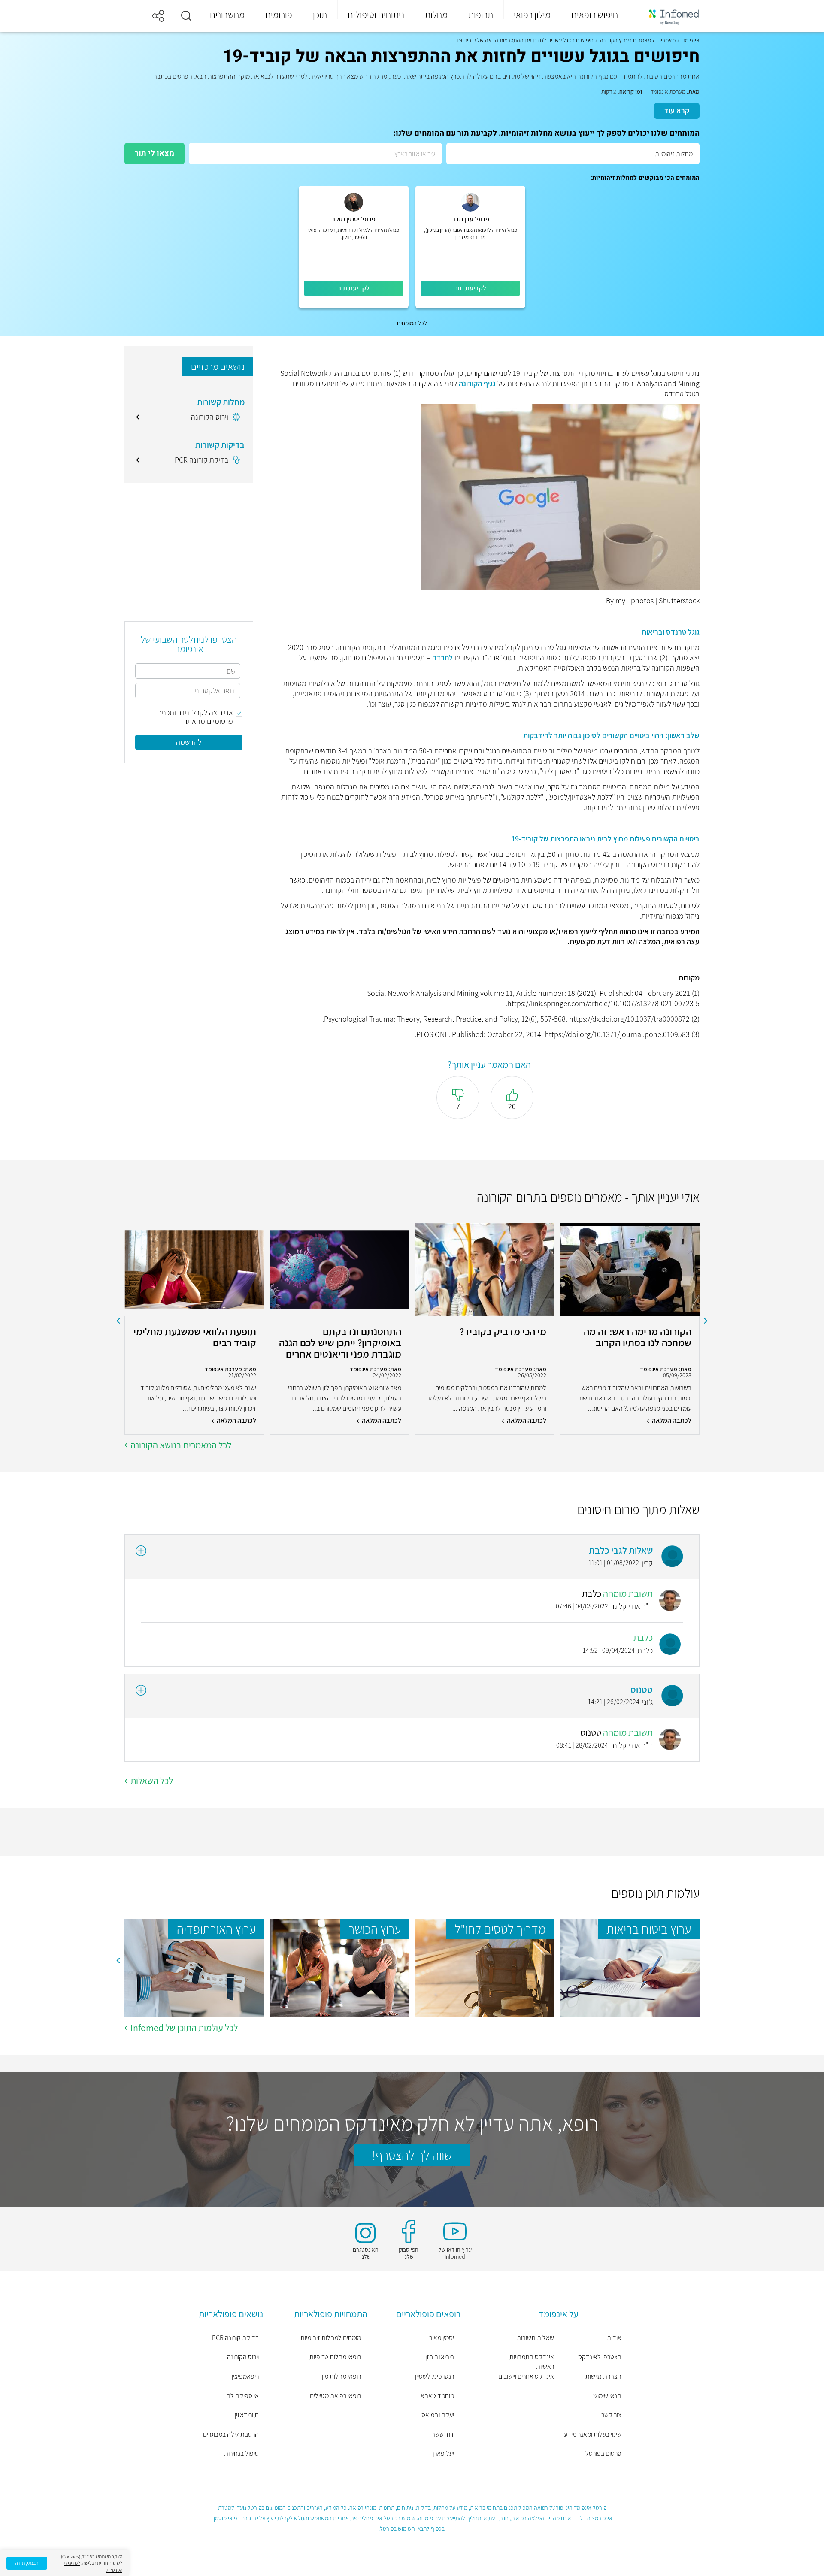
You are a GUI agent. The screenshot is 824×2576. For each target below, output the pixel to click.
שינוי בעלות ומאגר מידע (593, 2434)
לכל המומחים (412, 323)
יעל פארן (443, 2454)
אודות (614, 2338)
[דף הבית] (668, 16)
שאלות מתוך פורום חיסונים (638, 1509)
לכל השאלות (152, 1781)
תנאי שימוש (607, 2396)
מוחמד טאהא (437, 2396)
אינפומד (691, 40)
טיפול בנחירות (241, 2454)
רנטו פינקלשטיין (435, 2376)
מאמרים (666, 40)
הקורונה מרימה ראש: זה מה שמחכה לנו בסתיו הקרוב (638, 1338)
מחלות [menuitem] (436, 15)
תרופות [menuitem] (481, 15)
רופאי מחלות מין (341, 2376)
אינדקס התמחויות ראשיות (532, 2362)
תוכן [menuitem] (320, 15)
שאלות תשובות (535, 2338)
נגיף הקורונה (478, 383)
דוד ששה (443, 2434)
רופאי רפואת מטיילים (335, 2396)
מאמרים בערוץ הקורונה (626, 40)
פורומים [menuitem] (279, 15)
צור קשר (611, 2415)
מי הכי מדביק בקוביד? (503, 1332)
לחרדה (442, 658)
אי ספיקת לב (243, 2396)
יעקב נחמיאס (438, 2415)
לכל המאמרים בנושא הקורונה (181, 1445)
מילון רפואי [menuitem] (532, 15)
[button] (186, 16)
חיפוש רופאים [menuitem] (595, 15)
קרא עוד (677, 110)
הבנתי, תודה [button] (27, 2563)
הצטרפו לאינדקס (600, 2357)
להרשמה (189, 742)
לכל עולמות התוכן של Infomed (184, 2028)
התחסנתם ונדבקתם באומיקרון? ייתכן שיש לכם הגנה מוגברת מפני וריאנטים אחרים (340, 1342)
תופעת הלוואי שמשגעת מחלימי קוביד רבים (195, 1338)
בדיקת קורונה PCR (235, 2338)
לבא (118, 1321)
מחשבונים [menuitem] (227, 15)
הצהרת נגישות (603, 2376)
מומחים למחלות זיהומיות (331, 2338)
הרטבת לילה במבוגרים (231, 2434)
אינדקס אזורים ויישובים (526, 2376)
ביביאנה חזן (440, 2357)
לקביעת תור (470, 288)
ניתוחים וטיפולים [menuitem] (376, 15)
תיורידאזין (247, 2415)
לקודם (706, 1321)
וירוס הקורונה (243, 2357)
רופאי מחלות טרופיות (335, 2357)
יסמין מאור (442, 2338)
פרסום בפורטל (603, 2454)
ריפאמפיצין (245, 2376)
